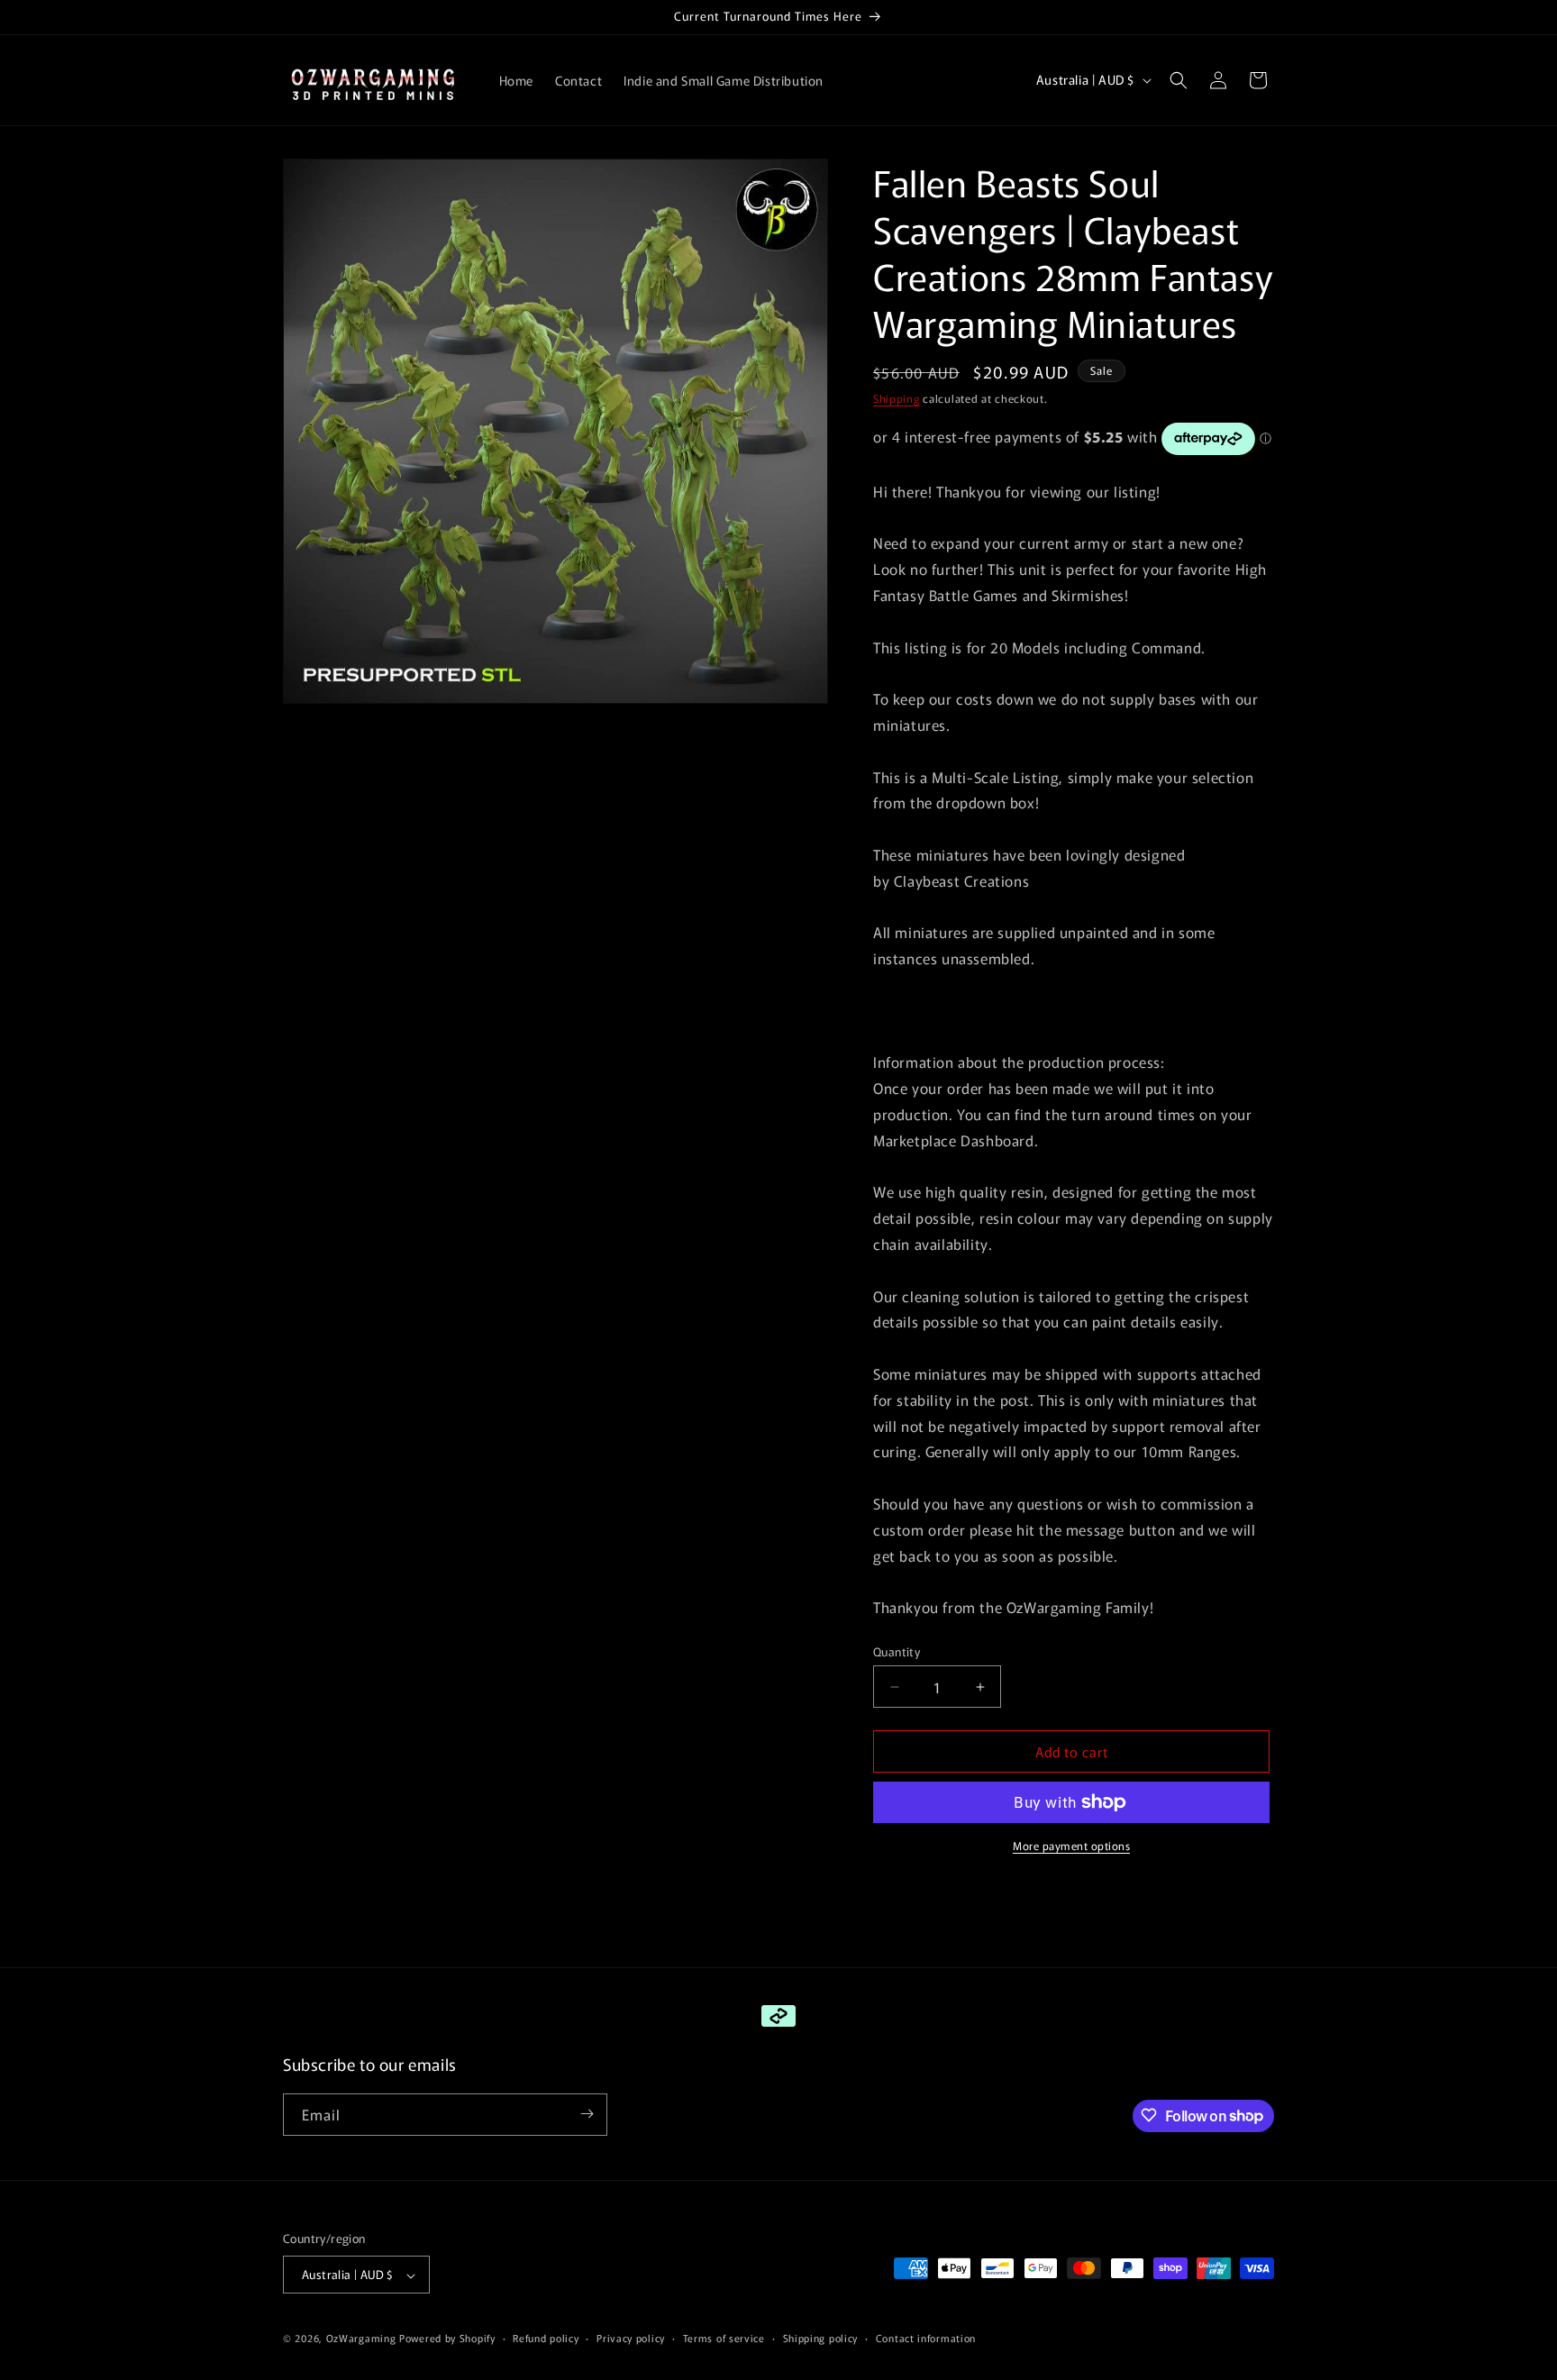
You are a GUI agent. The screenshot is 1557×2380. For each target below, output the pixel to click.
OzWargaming (361, 2339)
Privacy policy (631, 2338)
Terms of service (724, 2338)
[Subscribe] (587, 2114)
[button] (1179, 80)
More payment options (1071, 1845)
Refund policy (546, 2338)
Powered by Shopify (447, 2339)
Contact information (926, 2338)
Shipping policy (821, 2338)
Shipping (897, 398)
